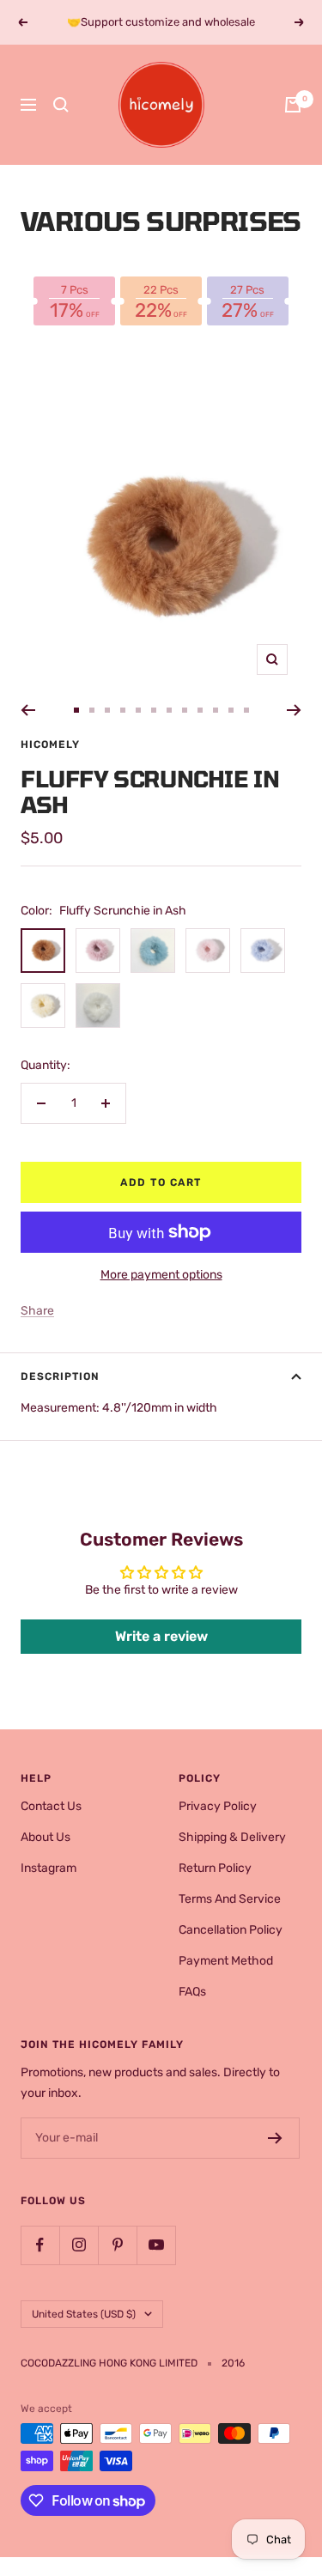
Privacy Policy (218, 1806)
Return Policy (215, 1868)
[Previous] (28, 710)
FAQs (192, 1992)
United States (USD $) (84, 2314)
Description (60, 1376)
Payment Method (226, 1961)
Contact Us (51, 1806)
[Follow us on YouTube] (156, 2245)
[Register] (275, 2138)
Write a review (161, 1636)
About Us (46, 1837)
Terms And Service (230, 1899)
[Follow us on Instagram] (79, 2245)
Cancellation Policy (231, 1930)
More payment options (161, 1275)
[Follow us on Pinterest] (117, 2245)
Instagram (49, 1868)
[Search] (61, 105)
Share (37, 1311)
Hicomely (50, 744)
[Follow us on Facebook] (40, 2245)
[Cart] (293, 105)
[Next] (294, 710)
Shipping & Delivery (232, 1837)
